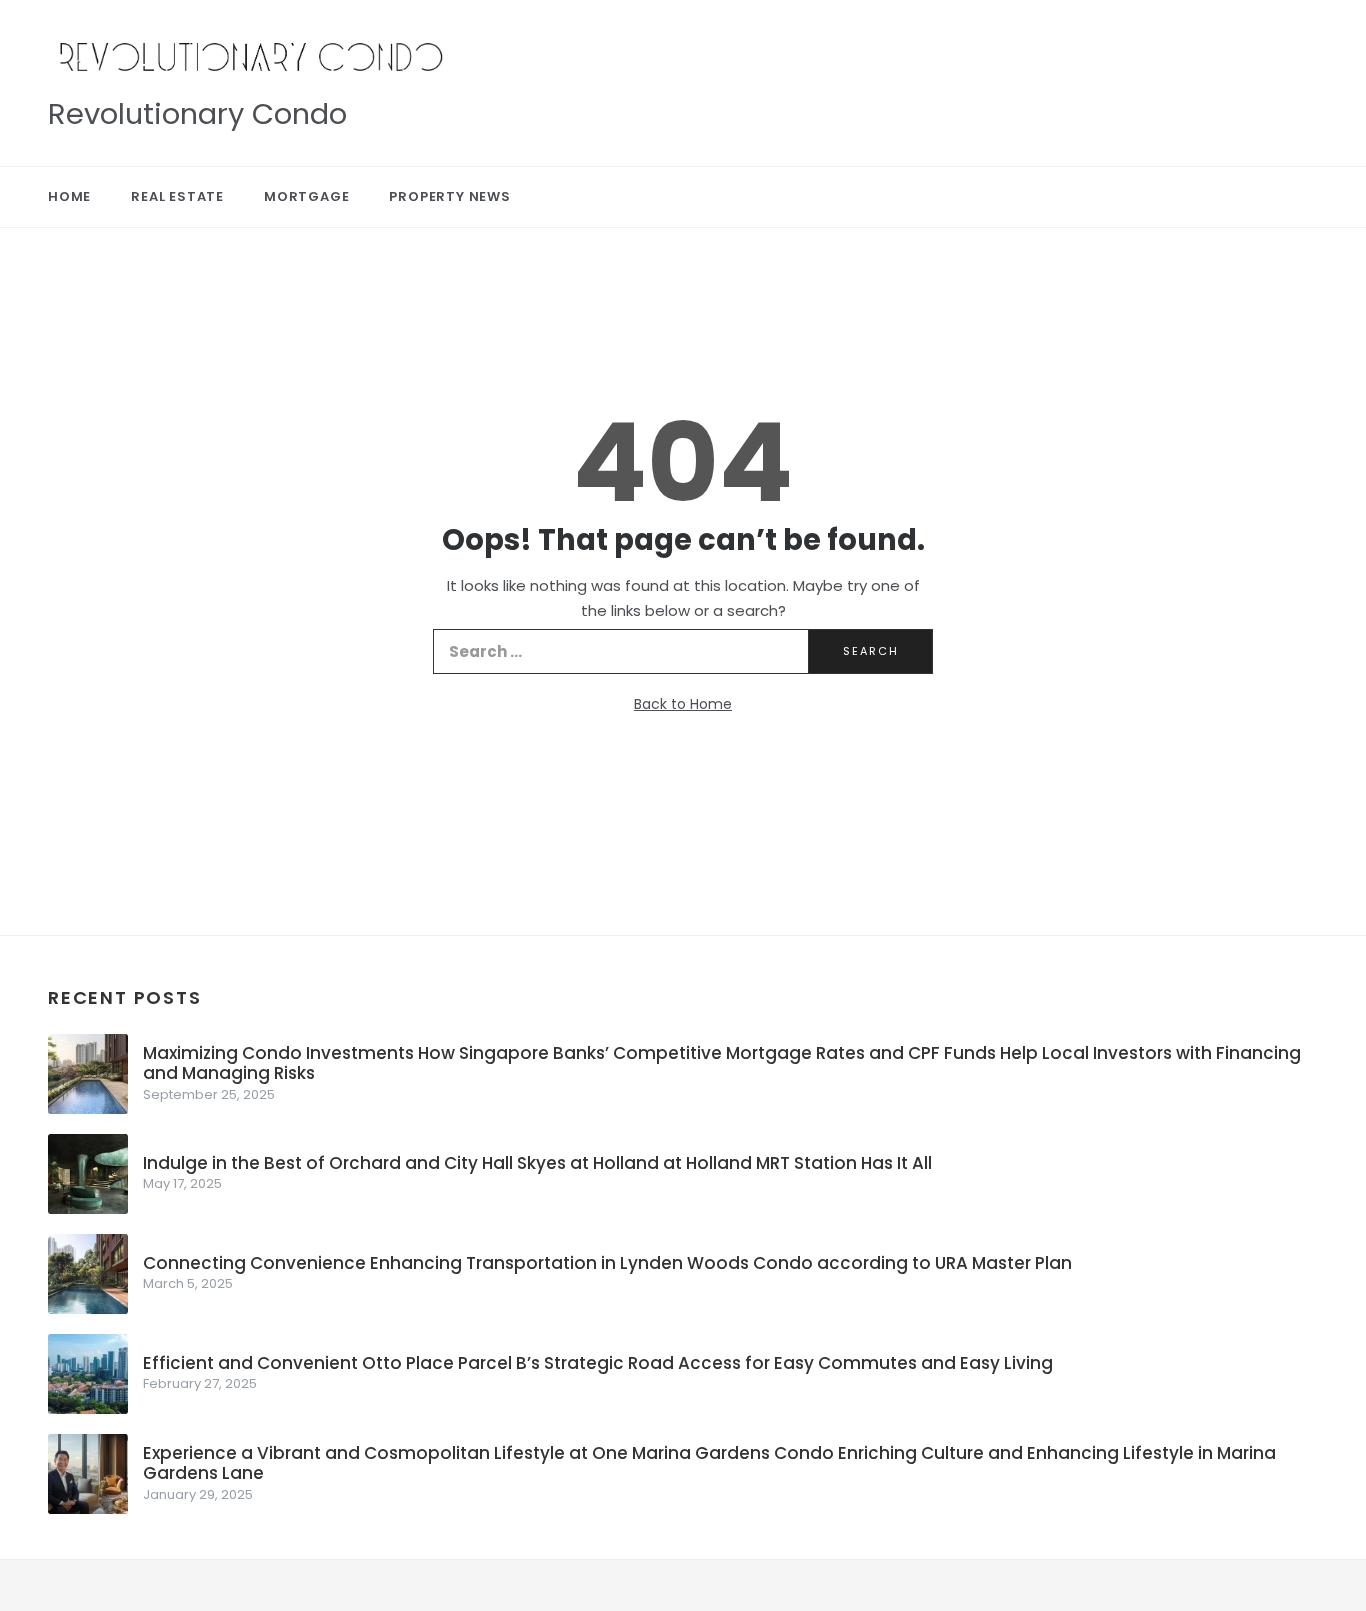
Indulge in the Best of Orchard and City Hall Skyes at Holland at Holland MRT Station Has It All (537, 1163)
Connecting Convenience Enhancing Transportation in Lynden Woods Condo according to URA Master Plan (607, 1263)
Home (69, 196)
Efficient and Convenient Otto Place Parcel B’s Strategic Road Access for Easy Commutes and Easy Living (598, 1363)
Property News (449, 196)
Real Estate (177, 196)
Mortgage (306, 196)
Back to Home (683, 704)
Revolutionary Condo (197, 114)
